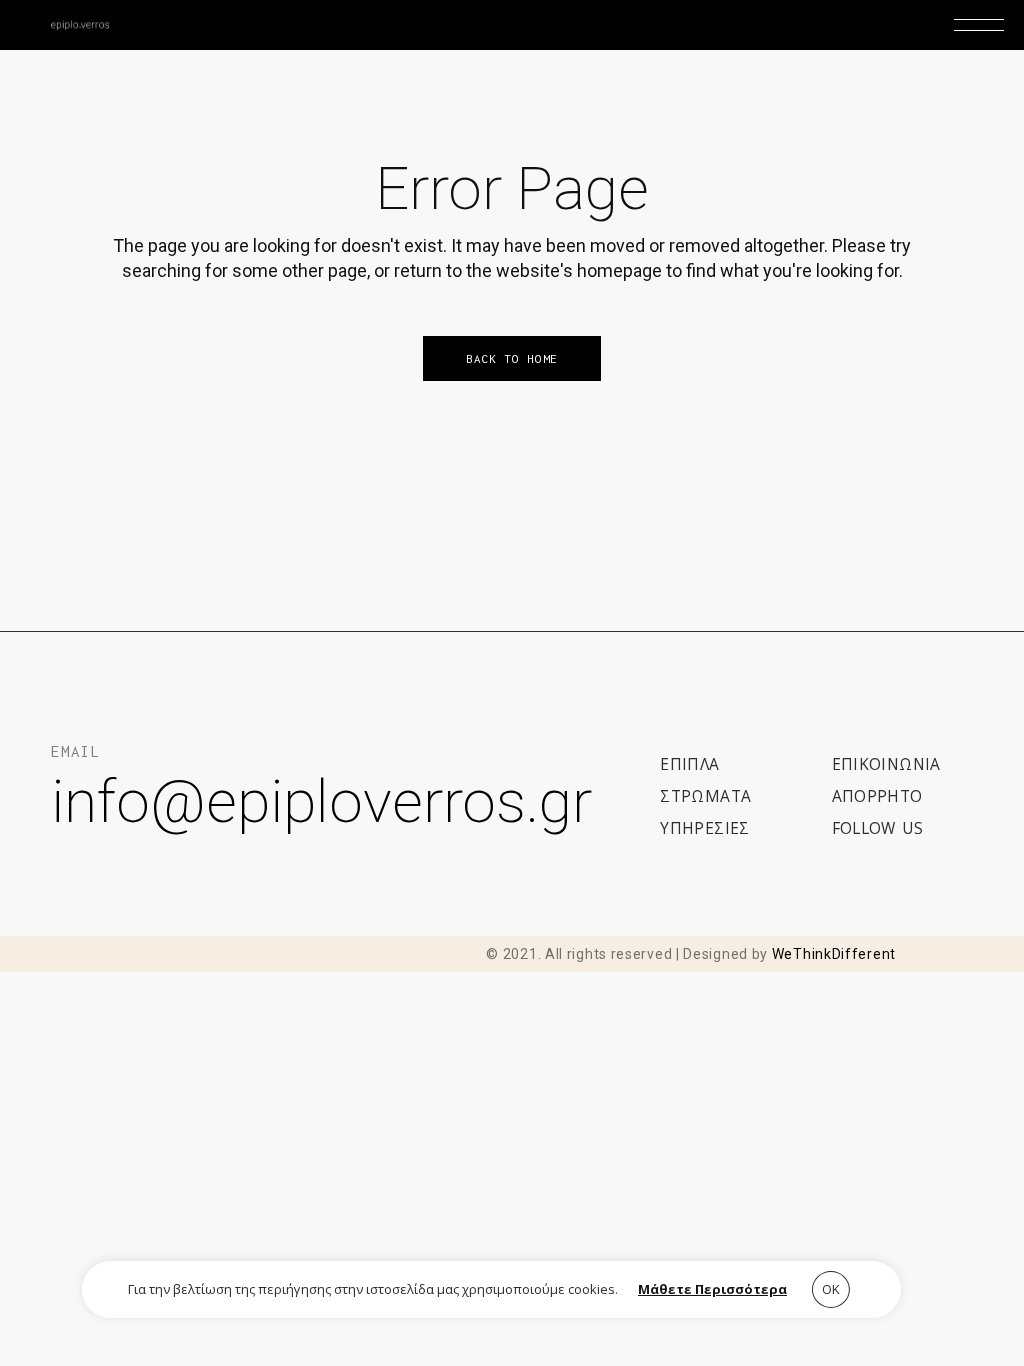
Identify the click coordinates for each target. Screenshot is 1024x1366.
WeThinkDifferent (834, 954)
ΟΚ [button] (831, 1289)
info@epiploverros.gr (321, 801)
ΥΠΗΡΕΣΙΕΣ (705, 828)
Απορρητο (877, 796)
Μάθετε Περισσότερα (712, 1289)
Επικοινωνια (886, 764)
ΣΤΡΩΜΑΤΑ (705, 796)
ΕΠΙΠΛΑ (689, 764)
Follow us (878, 828)
